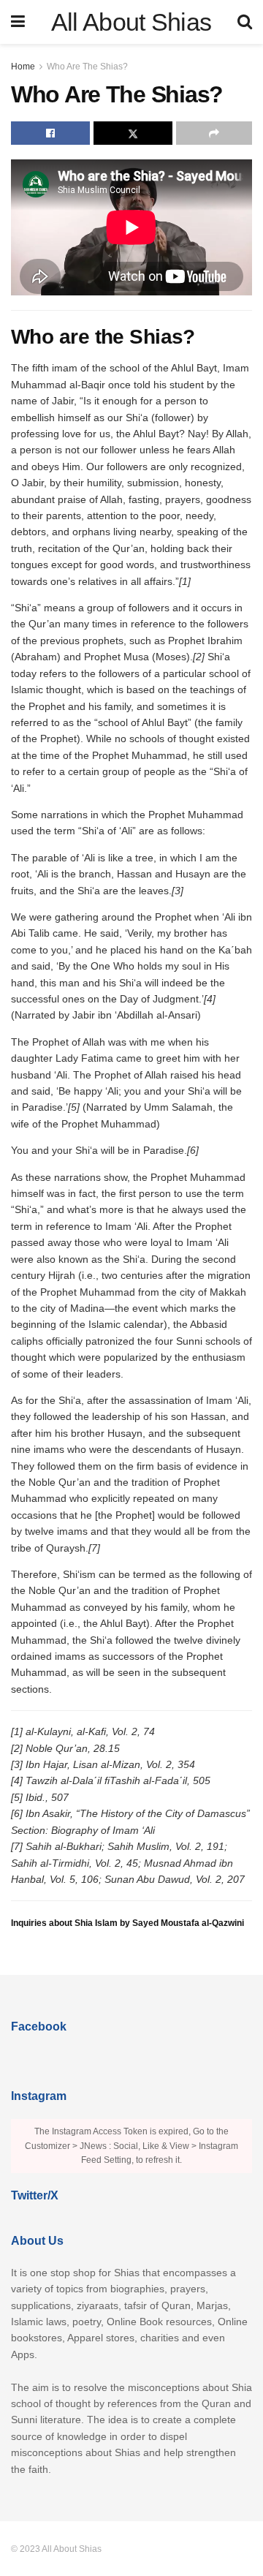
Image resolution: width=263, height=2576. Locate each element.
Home (23, 67)
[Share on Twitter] (133, 133)
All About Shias (131, 22)
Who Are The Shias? (87, 67)
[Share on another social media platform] (214, 133)
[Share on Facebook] (50, 133)
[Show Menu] (18, 22)
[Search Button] (245, 22)
